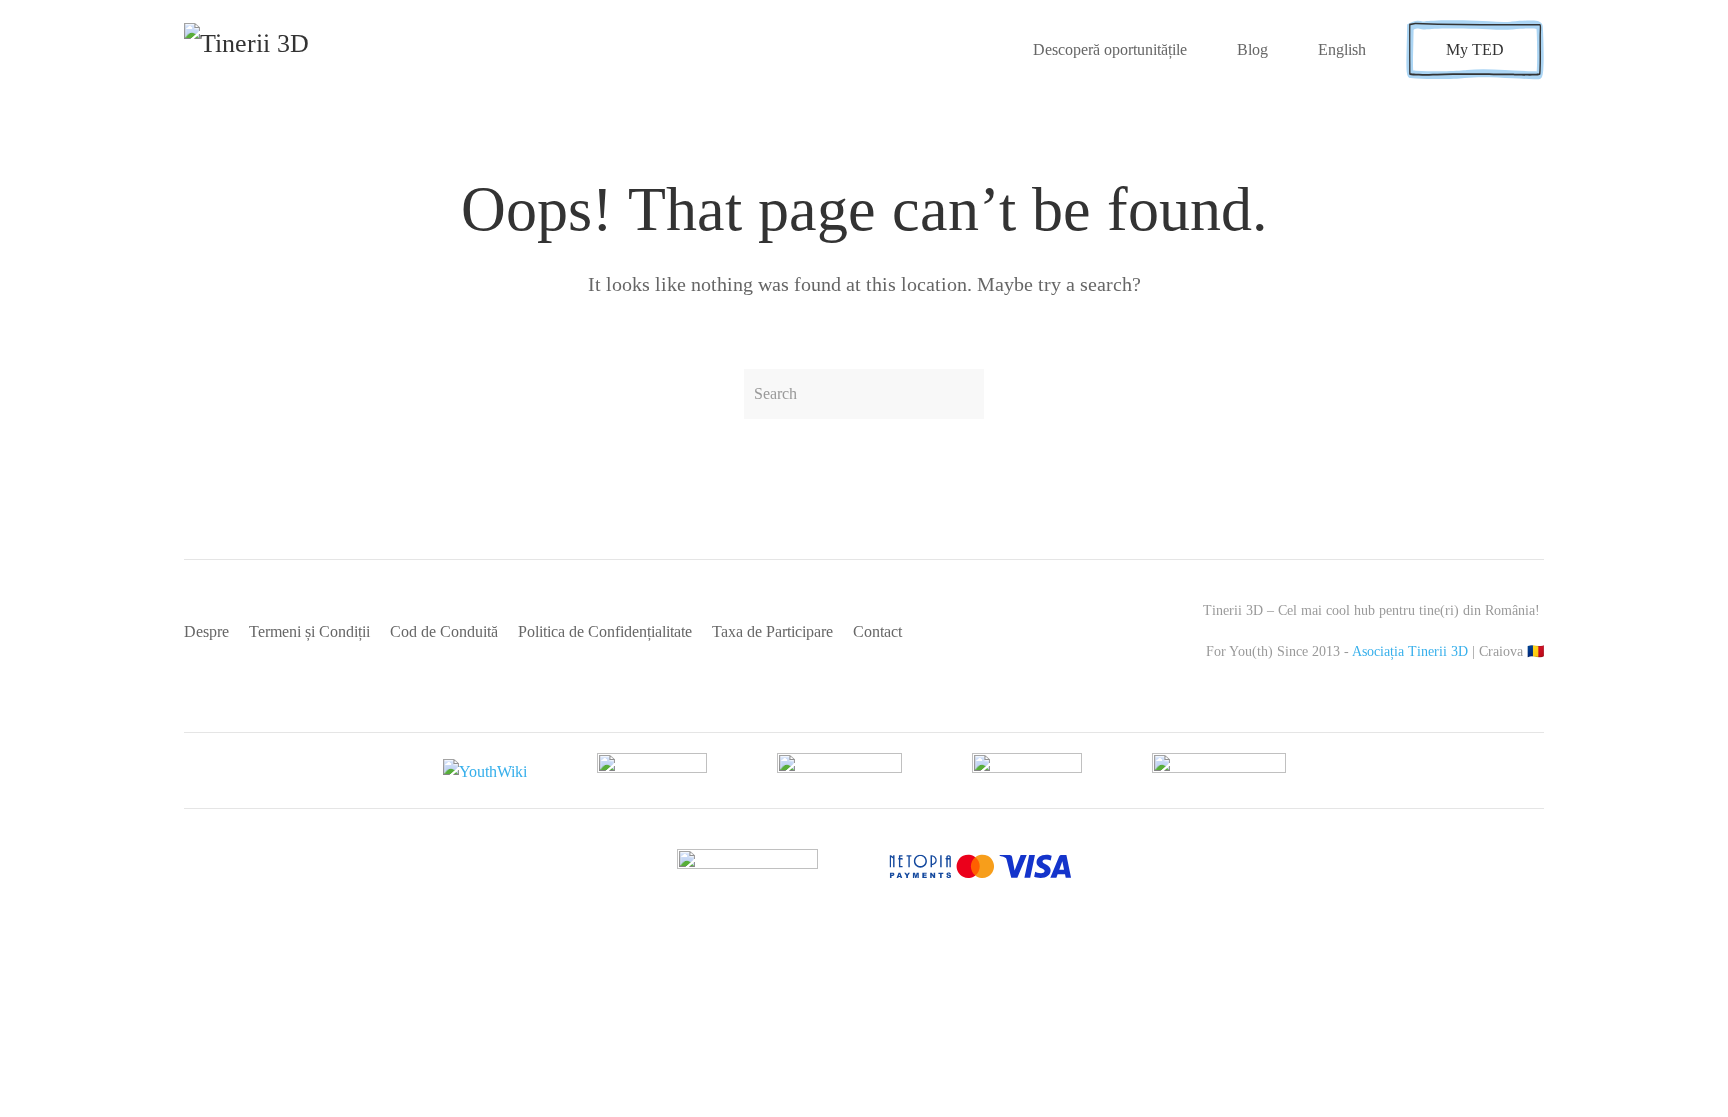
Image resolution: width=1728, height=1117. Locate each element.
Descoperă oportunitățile (1110, 49)
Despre (206, 631)
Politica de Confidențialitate (605, 631)
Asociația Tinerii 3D (1410, 651)
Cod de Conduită (444, 631)
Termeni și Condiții (309, 631)
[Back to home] (281, 50)
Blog (1252, 49)
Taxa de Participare (772, 631)
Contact (877, 631)
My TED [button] (1475, 49)
